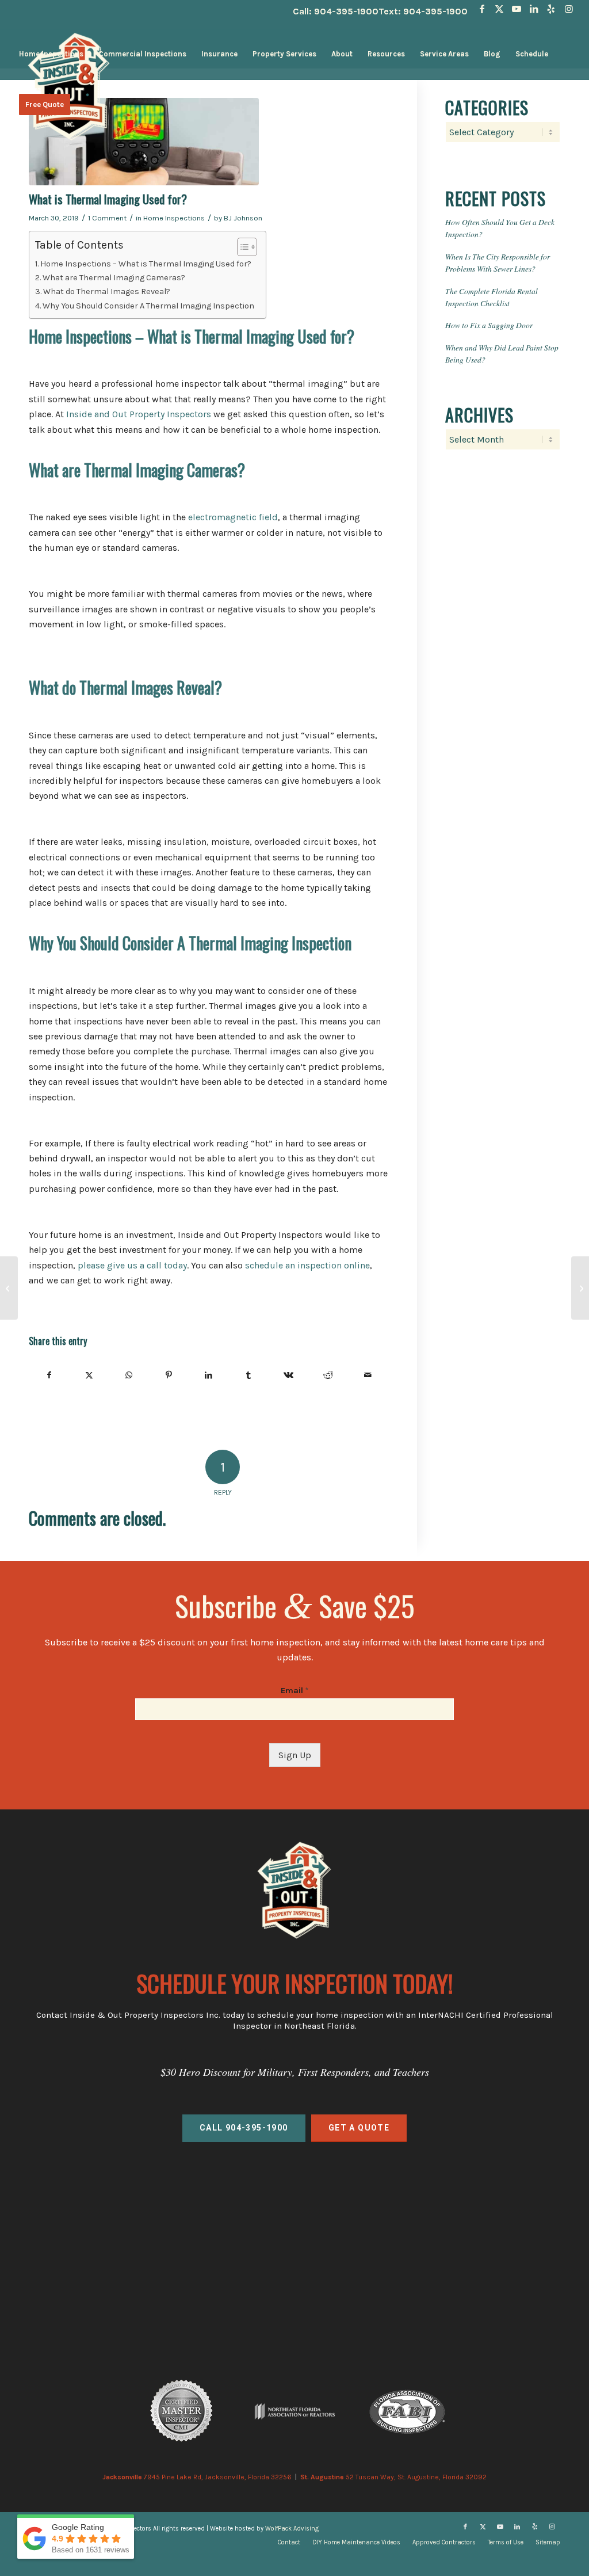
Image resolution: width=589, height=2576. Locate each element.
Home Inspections (174, 218)
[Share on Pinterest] (169, 1375)
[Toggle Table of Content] (241, 247)
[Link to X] (500, 9)
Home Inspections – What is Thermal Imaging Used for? (146, 264)
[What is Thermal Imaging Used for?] (209, 142)
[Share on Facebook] (49, 1375)
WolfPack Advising (292, 2529)
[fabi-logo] (407, 2411)
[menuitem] (51, 54)
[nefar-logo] (294, 2412)
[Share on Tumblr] (248, 1375)
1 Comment (107, 218)
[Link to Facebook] (482, 9)
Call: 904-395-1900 (336, 11)
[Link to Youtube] (517, 9)
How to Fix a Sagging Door (489, 325)
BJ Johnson (243, 218)
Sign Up (295, 1755)
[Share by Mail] (368, 1375)
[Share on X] (89, 1375)
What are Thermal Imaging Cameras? (114, 278)
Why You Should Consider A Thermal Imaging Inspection (148, 306)
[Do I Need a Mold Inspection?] (9, 1288)
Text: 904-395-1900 (423, 11)
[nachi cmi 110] (182, 2411)
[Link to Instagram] (569, 9)
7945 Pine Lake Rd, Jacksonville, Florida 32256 (197, 2477)
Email (294, 1691)
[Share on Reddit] (328, 1375)
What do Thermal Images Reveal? (107, 291)
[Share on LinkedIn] (209, 1375)
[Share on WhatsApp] (129, 1375)
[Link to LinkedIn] (534, 9)
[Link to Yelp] (551, 9)
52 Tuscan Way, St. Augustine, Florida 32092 (393, 2477)
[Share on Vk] (288, 1375)
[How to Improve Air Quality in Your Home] (580, 1288)
